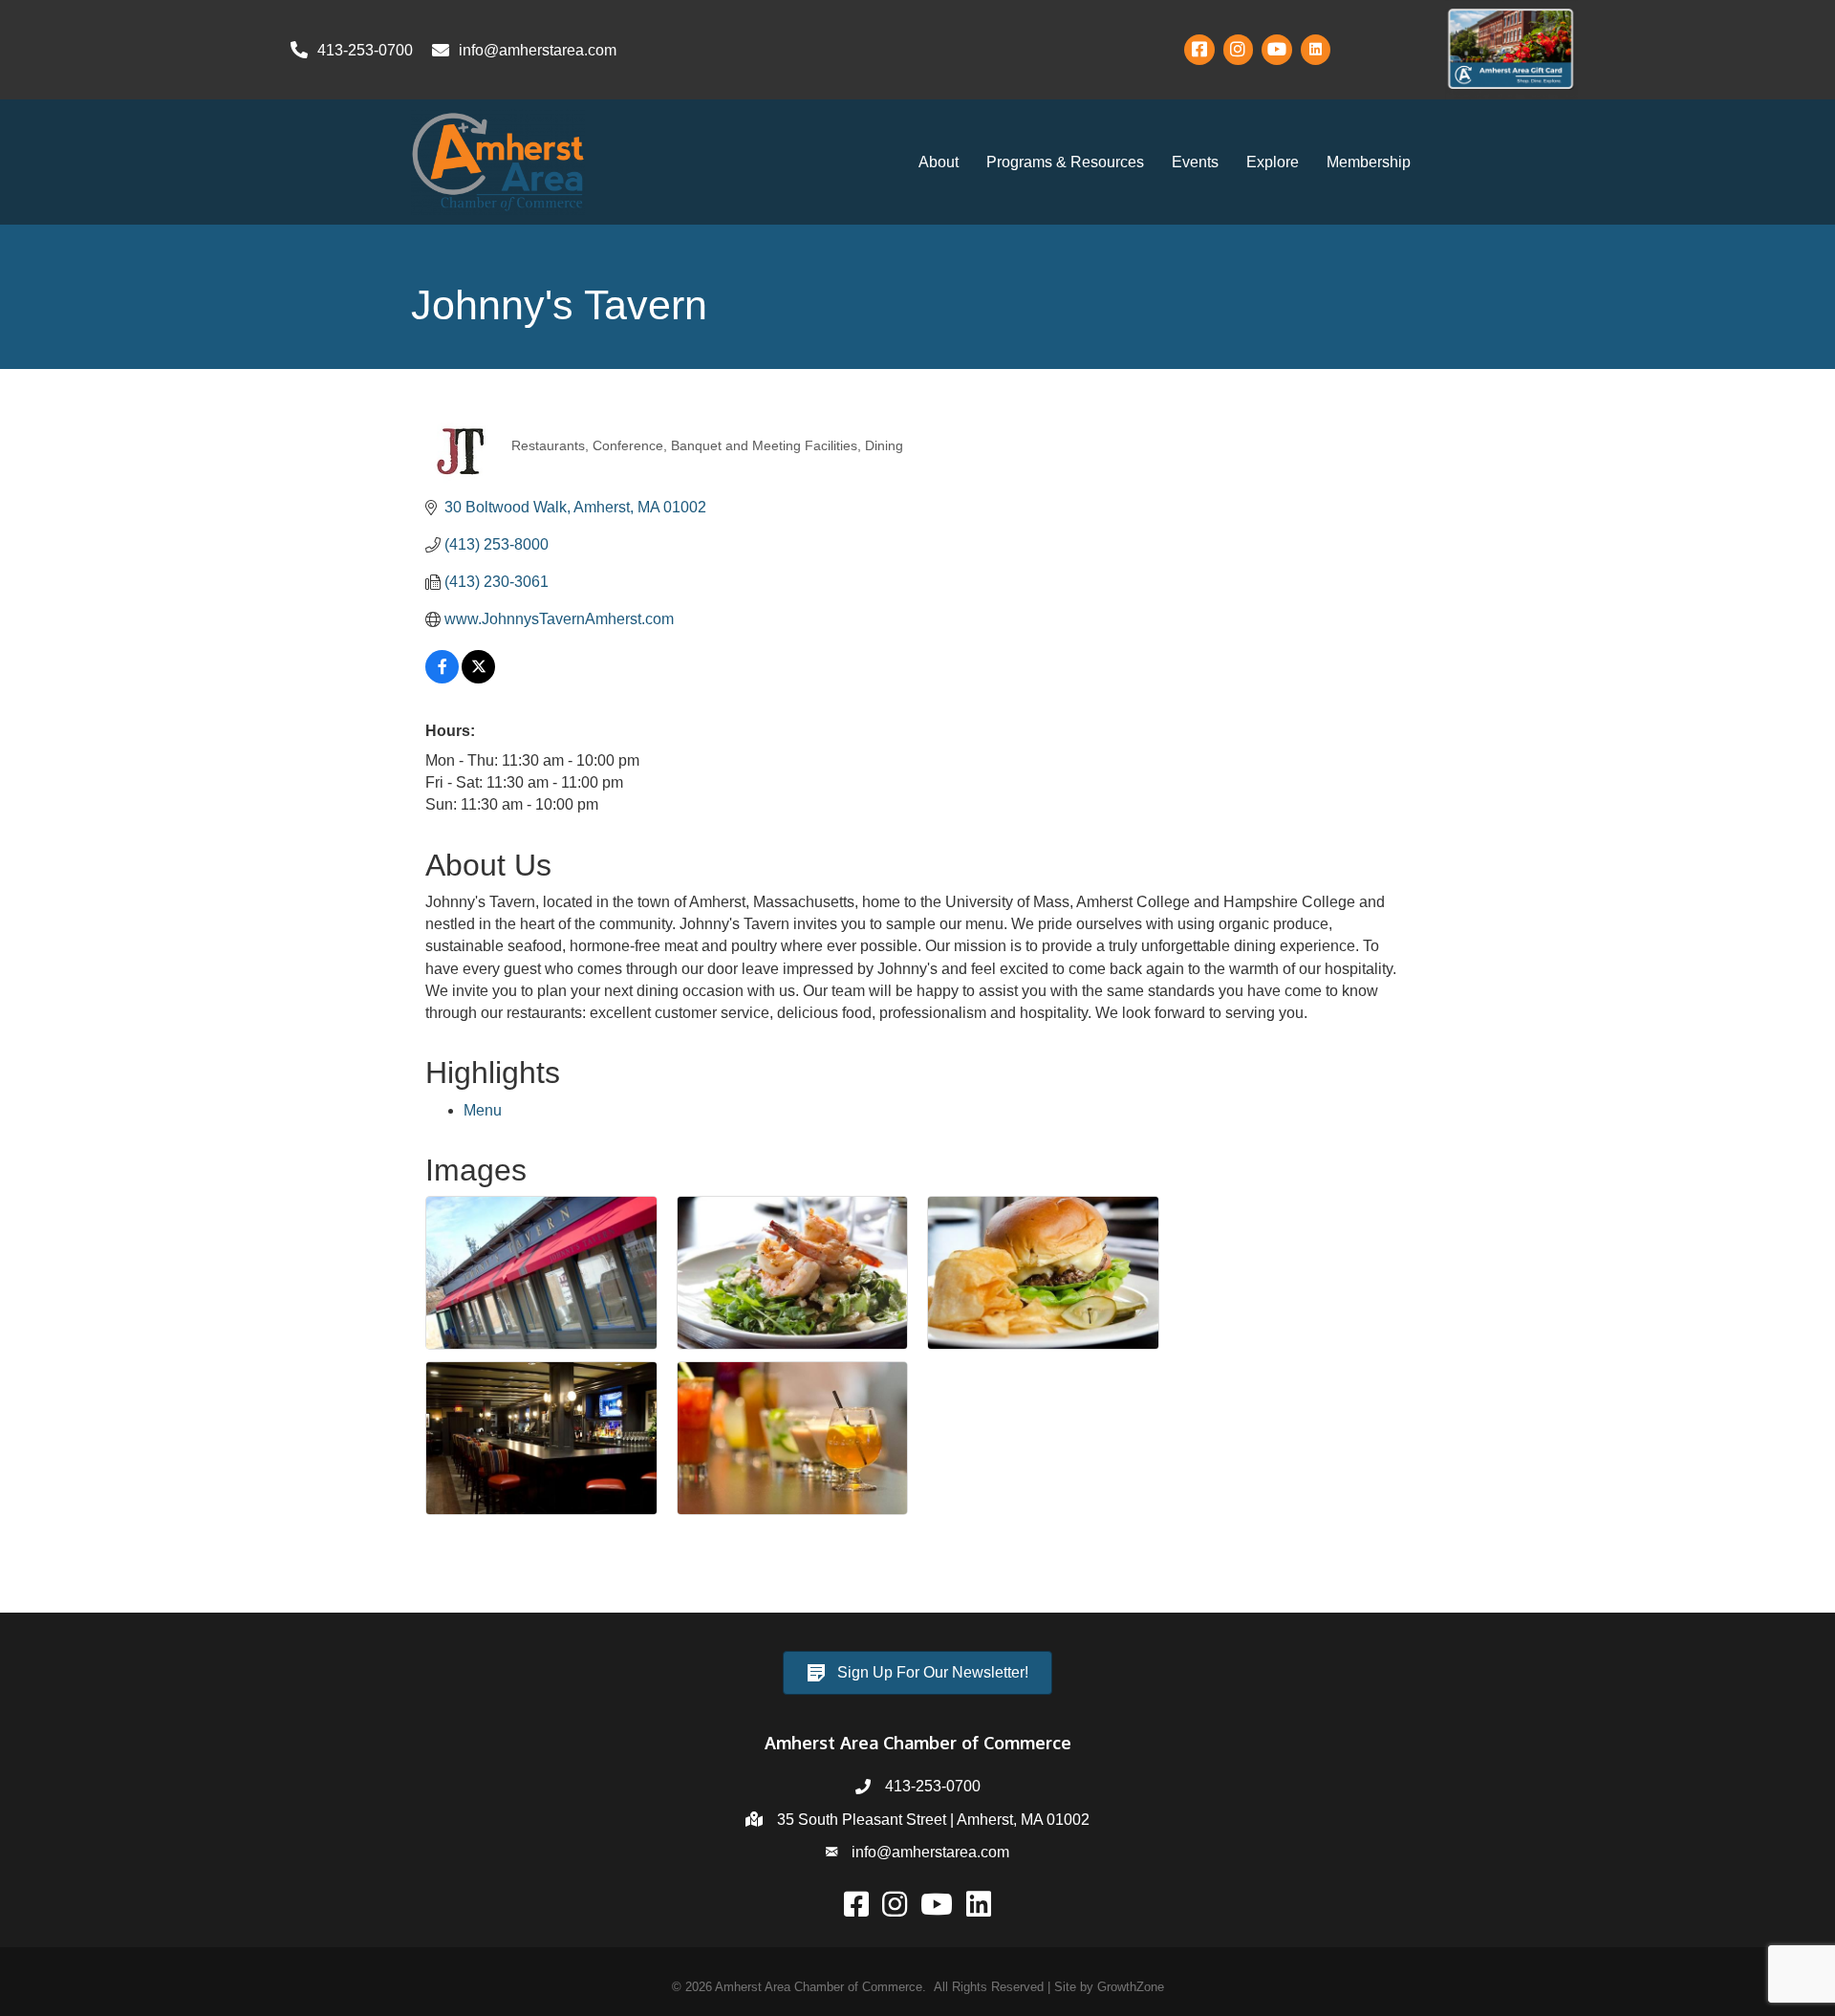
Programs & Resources (1065, 162)
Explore (1273, 162)
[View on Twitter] (478, 678)
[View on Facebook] (442, 678)
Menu (483, 1110)
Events (1195, 162)
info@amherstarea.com (930, 1852)
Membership (1369, 162)
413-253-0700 (933, 1786)
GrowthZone (1131, 1987)
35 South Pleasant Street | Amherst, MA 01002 (933, 1820)
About (939, 162)
